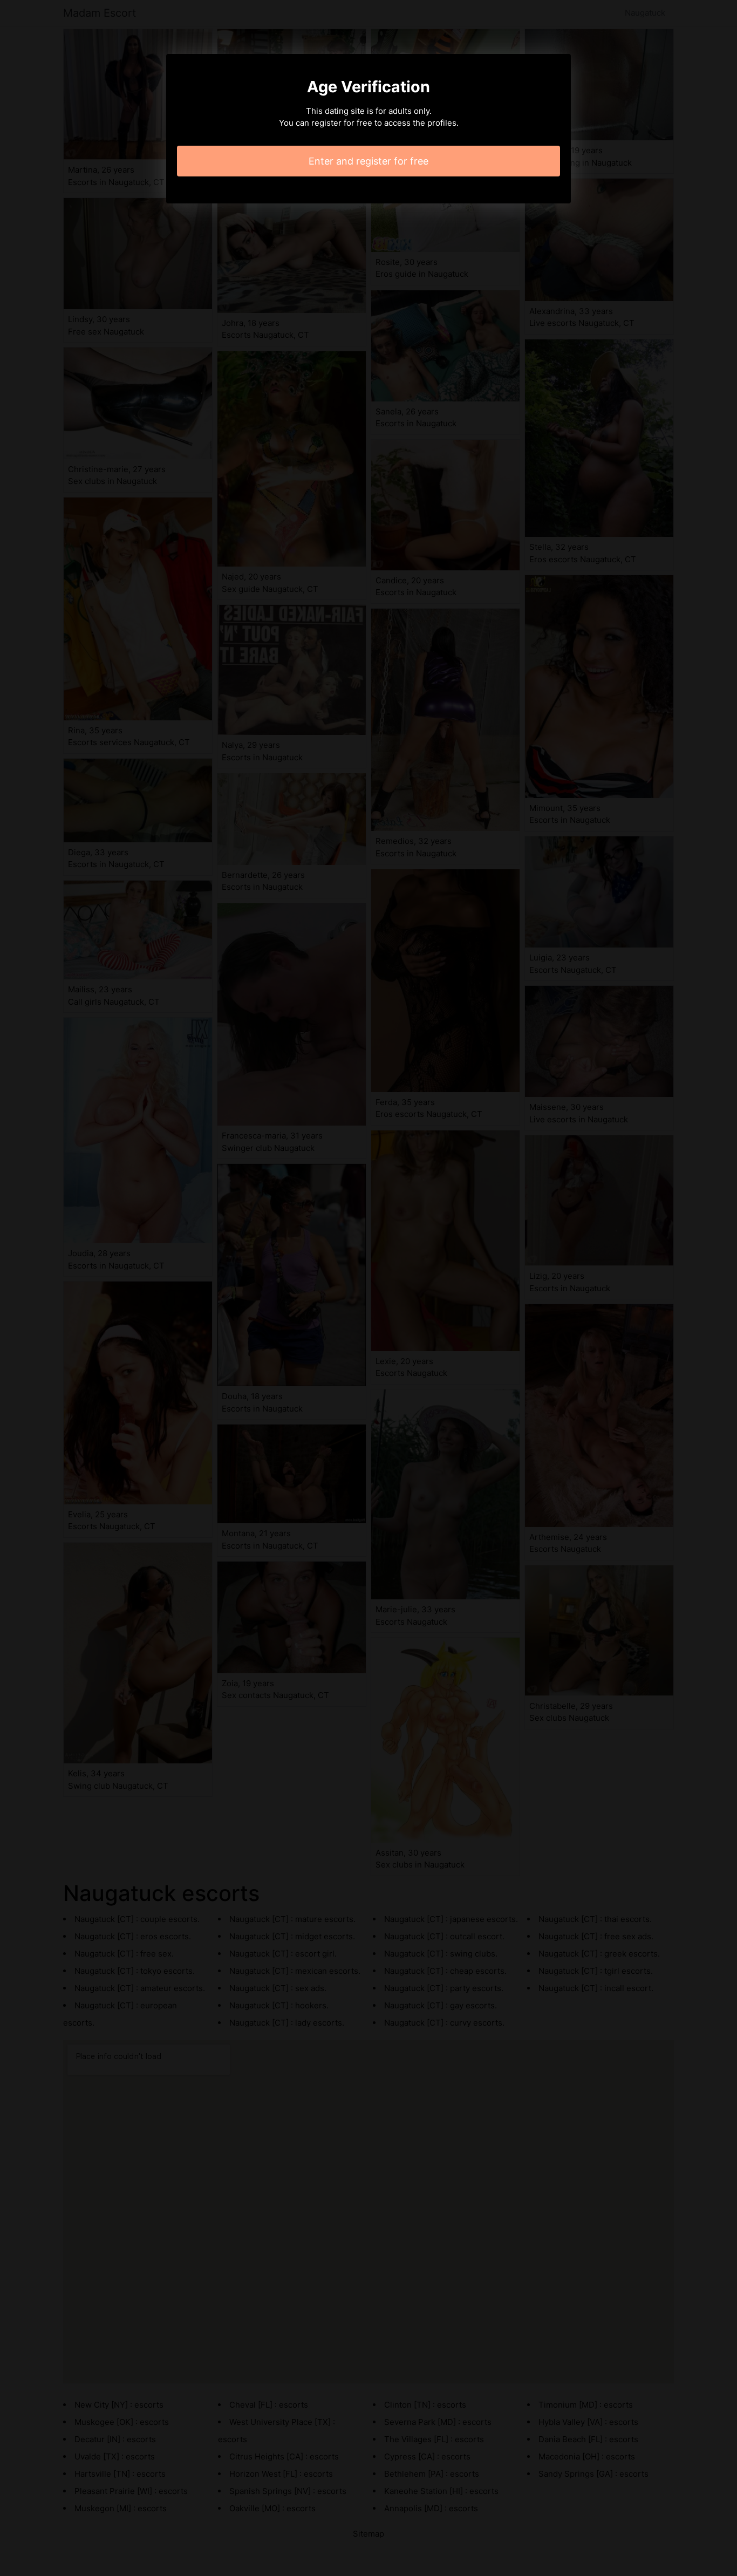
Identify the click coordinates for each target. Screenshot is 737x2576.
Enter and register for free (368, 161)
